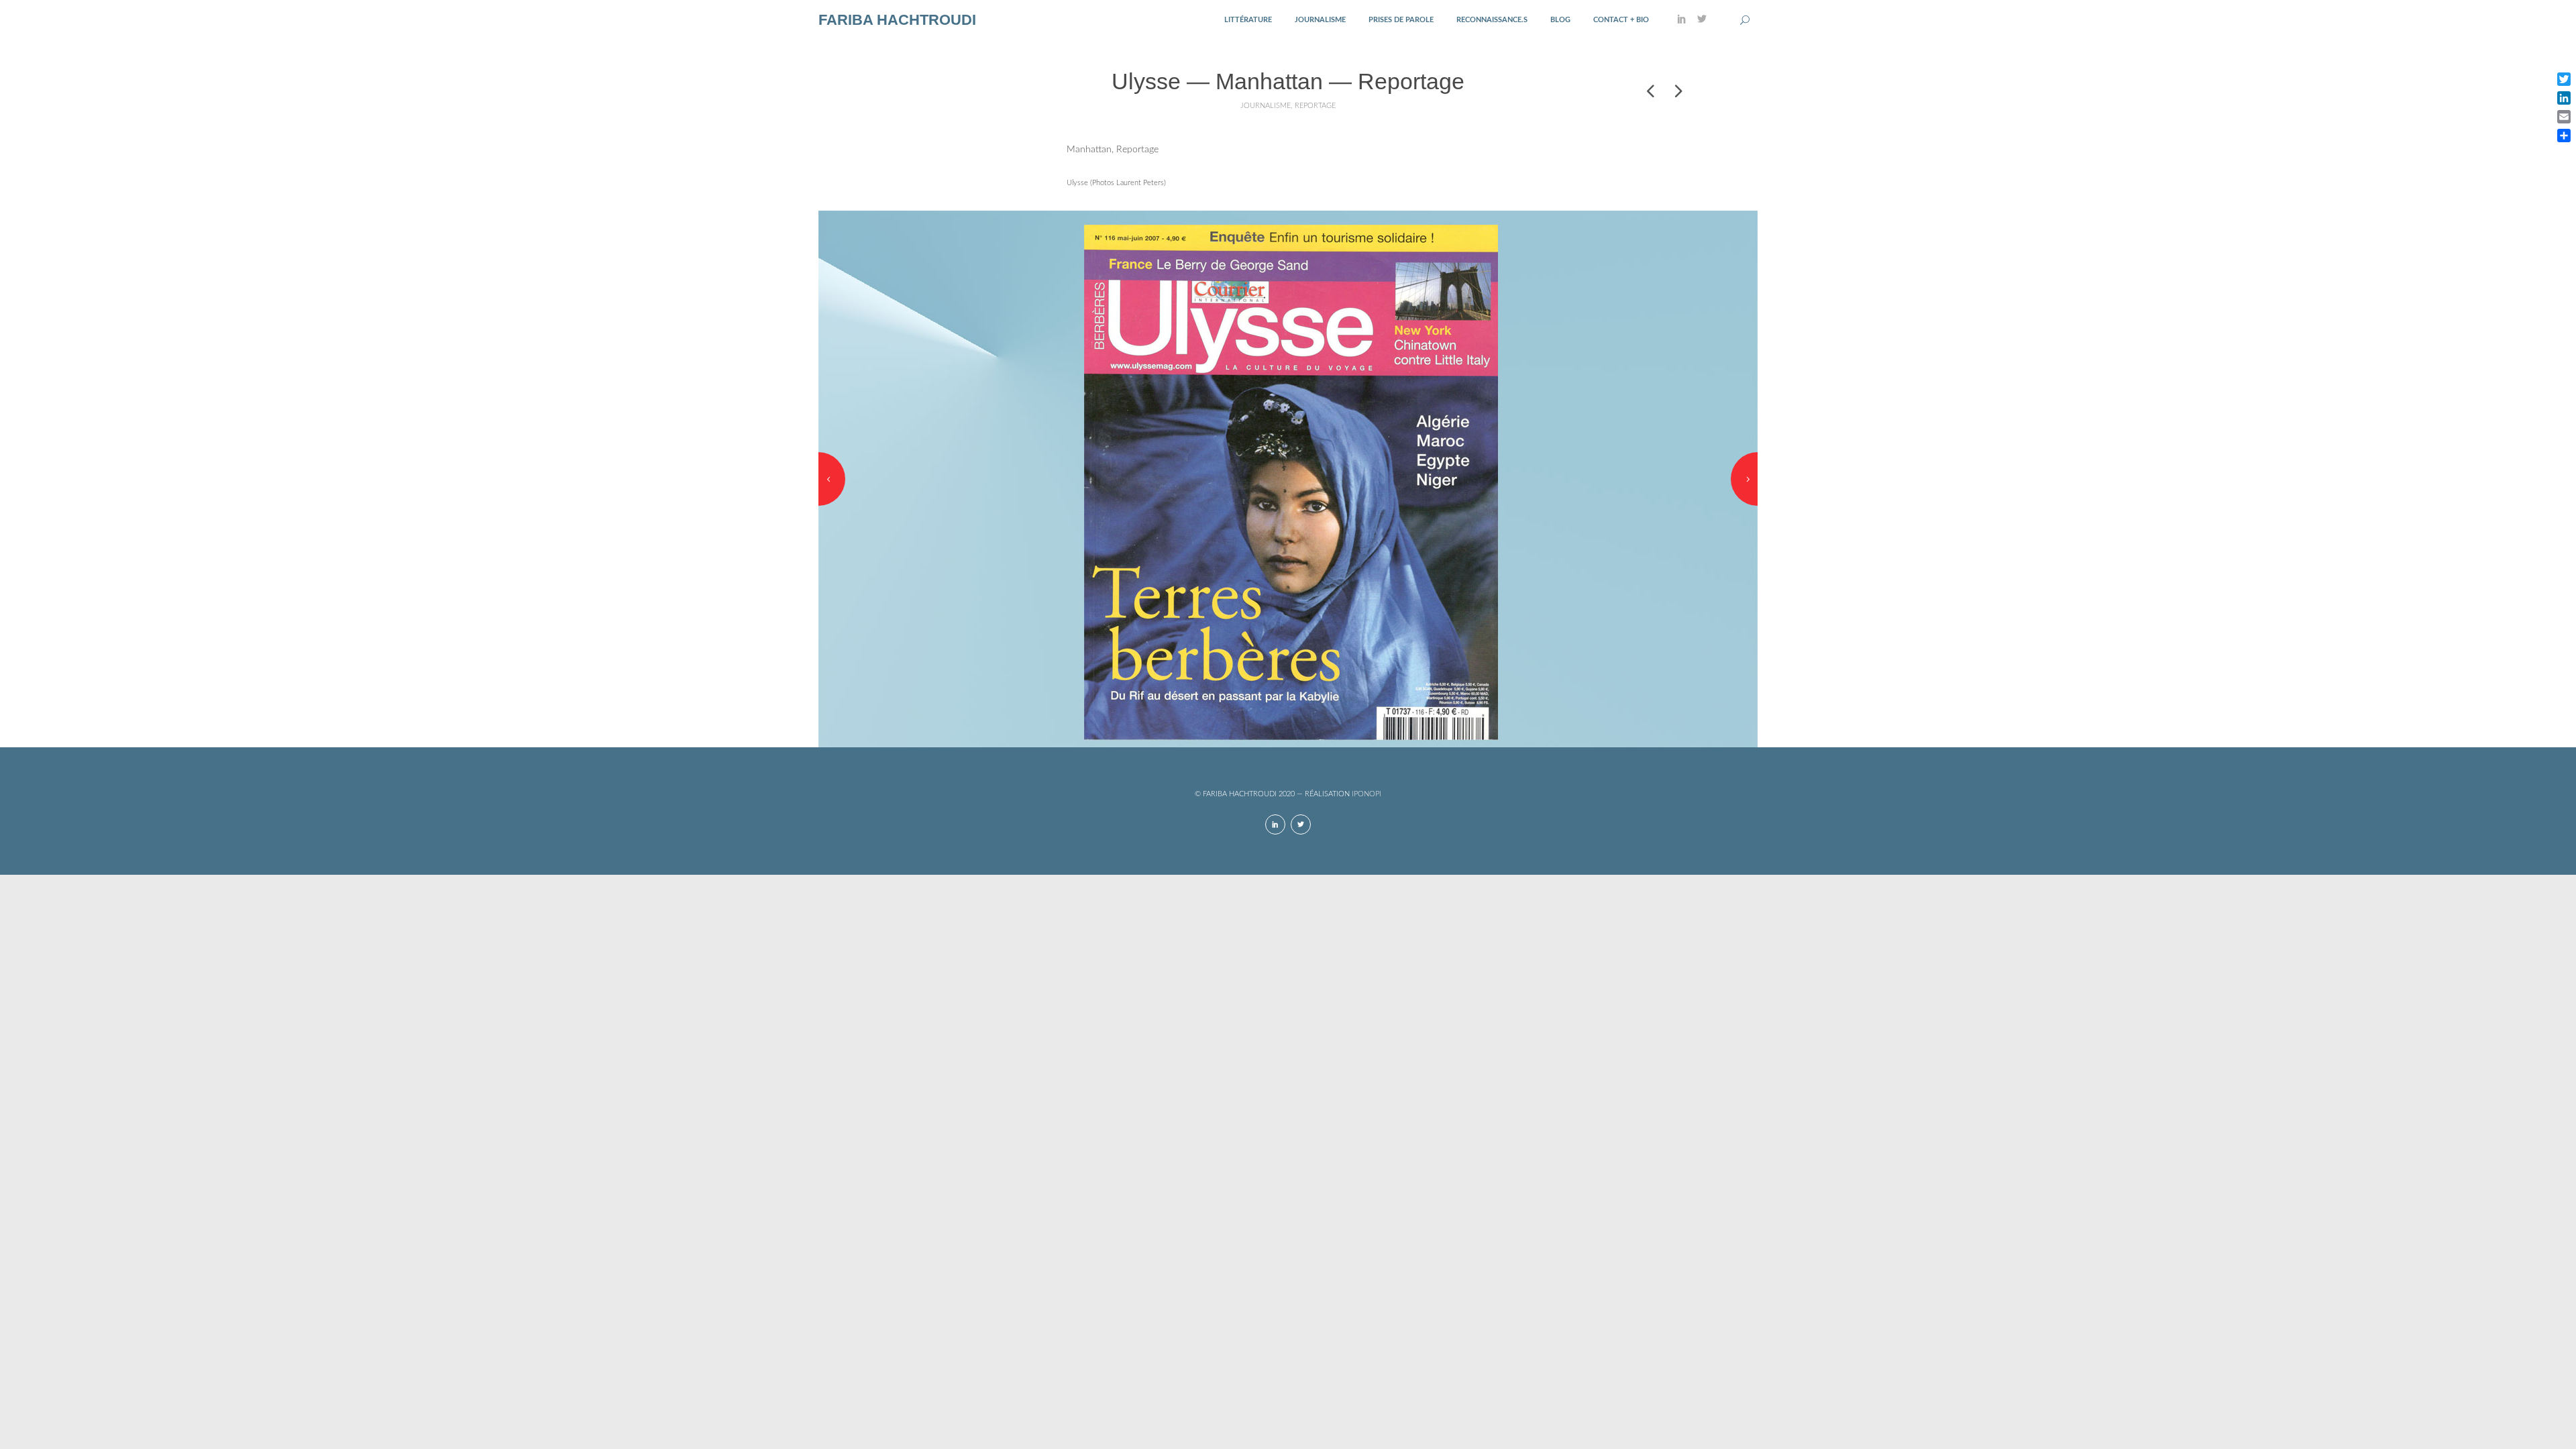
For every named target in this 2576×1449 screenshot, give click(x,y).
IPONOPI (1366, 794)
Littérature (1248, 20)
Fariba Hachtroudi (897, 20)
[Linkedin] (1682, 20)
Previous (832, 479)
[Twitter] (1702, 20)
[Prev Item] (1650, 91)
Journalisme (1320, 20)
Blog (1560, 20)
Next (1744, 479)
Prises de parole (1401, 20)
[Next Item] (1677, 91)
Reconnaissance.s (1492, 20)
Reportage (1315, 106)
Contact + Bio (1621, 20)
